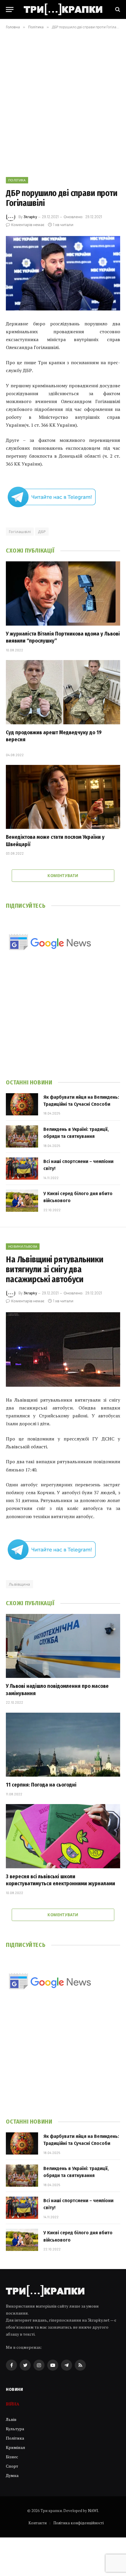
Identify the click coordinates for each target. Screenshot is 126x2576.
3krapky (30, 217)
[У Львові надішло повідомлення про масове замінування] (63, 1646)
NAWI (93, 2511)
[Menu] (10, 9)
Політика (17, 180)
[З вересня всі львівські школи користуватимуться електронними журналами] (63, 1836)
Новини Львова (23, 1246)
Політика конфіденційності (79, 2523)
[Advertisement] (63, 102)
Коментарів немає (28, 225)
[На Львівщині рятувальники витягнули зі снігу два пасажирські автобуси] (63, 1349)
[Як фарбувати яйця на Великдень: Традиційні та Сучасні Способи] (22, 1104)
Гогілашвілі (20, 532)
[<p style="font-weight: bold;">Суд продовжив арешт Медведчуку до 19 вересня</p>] (63, 692)
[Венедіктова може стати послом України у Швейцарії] (63, 797)
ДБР (42, 532)
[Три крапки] (63, 9)
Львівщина (19, 1584)
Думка (12, 2475)
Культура (15, 2429)
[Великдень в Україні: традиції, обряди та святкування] (22, 1136)
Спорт (12, 2466)
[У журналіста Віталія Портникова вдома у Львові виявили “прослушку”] (63, 593)
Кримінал (16, 2447)
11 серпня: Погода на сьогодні (41, 1785)
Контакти (38, 2523)
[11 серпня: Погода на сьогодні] (63, 1745)
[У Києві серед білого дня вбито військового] (22, 1201)
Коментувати (63, 876)
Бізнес (12, 2457)
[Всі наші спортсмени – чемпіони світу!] (22, 1169)
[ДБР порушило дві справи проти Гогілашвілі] (63, 273)
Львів (11, 2419)
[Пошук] (117, 9)
